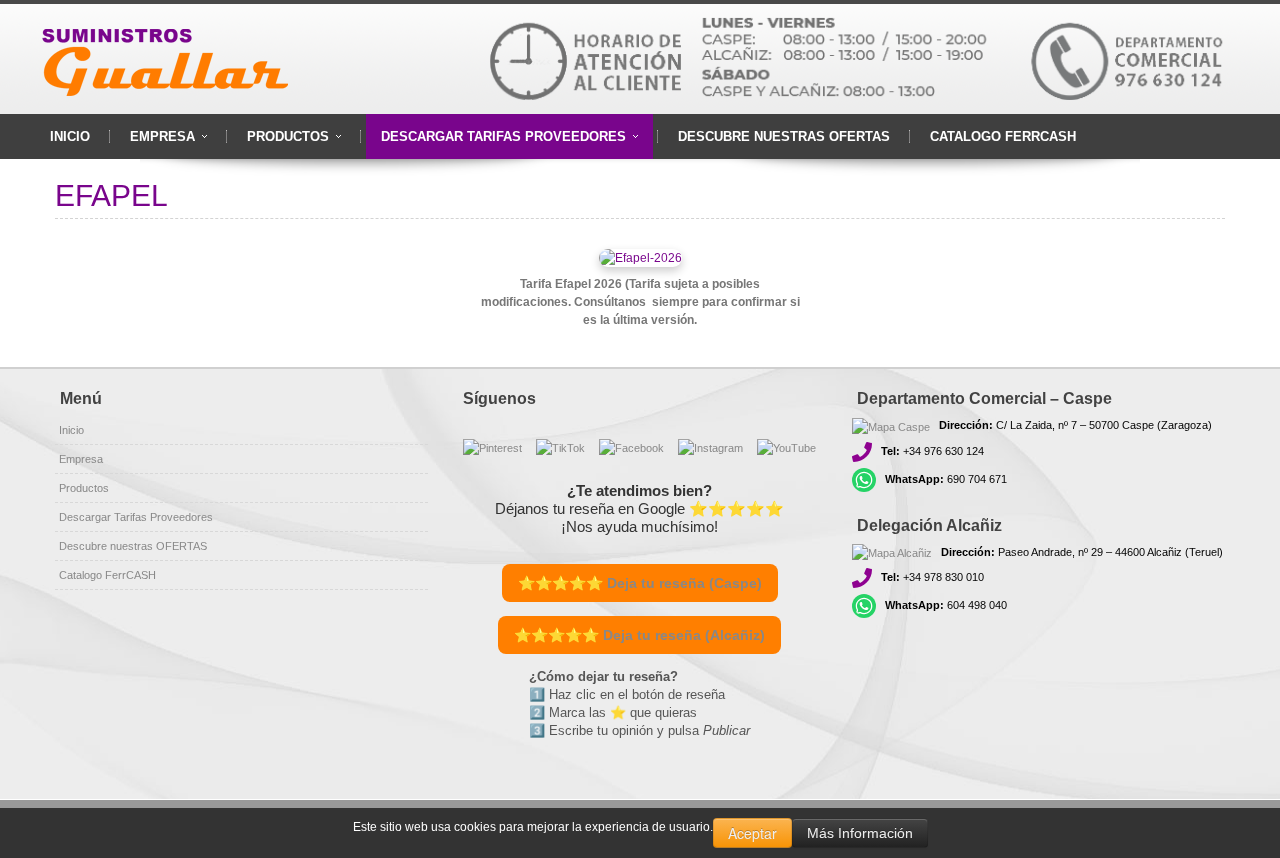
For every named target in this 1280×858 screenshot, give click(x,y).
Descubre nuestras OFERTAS (133, 546)
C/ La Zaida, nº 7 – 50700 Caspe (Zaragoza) (1075, 425)
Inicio (71, 430)
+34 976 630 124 (932, 451)
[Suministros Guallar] (170, 59)
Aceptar (752, 833)
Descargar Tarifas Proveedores (136, 517)
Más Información (860, 833)
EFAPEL (111, 195)
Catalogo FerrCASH (107, 575)
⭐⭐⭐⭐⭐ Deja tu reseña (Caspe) (640, 583)
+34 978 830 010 (932, 577)
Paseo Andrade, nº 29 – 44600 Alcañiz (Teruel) (1082, 552)
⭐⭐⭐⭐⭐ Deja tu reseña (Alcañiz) (639, 635)
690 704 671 (946, 479)
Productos (84, 488)
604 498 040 (946, 605)
